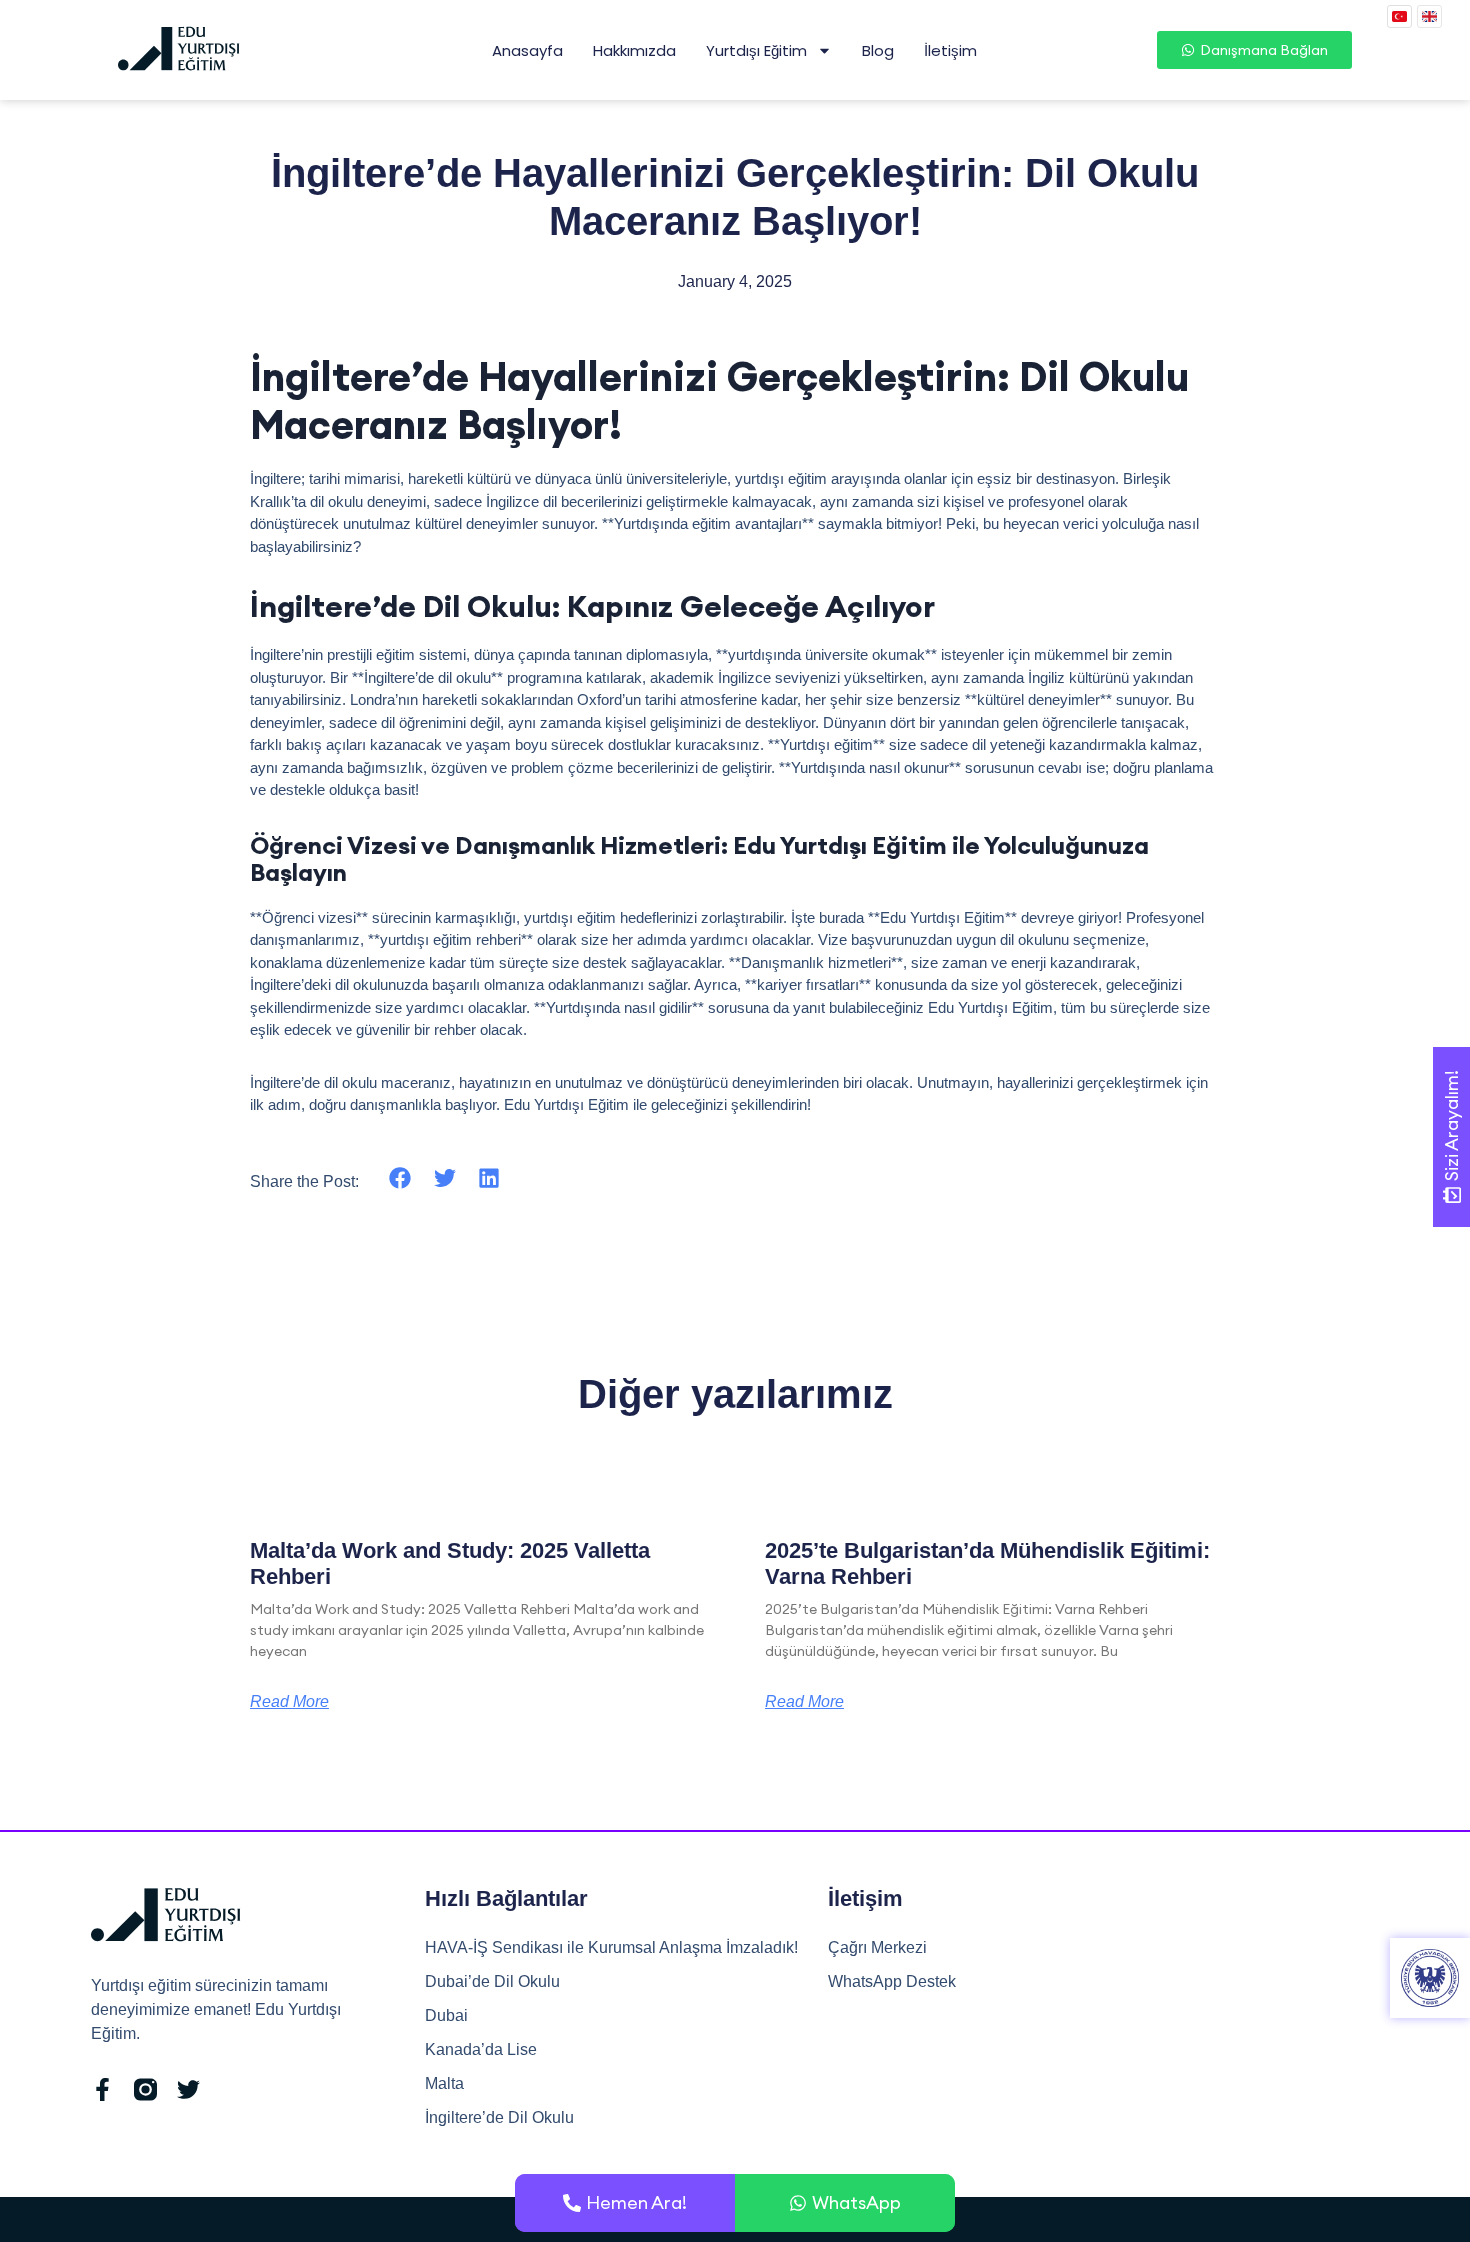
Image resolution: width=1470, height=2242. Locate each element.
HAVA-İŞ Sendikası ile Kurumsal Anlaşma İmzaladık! (611, 1947)
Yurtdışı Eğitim (756, 50)
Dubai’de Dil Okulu (492, 1981)
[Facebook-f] (102, 2089)
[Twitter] (188, 2089)
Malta (444, 2083)
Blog (878, 50)
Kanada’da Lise (481, 2049)
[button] (400, 1178)
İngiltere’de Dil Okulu (499, 2117)
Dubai (446, 2015)
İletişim (950, 50)
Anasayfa (527, 50)
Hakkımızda (634, 50)
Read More (289, 1702)
